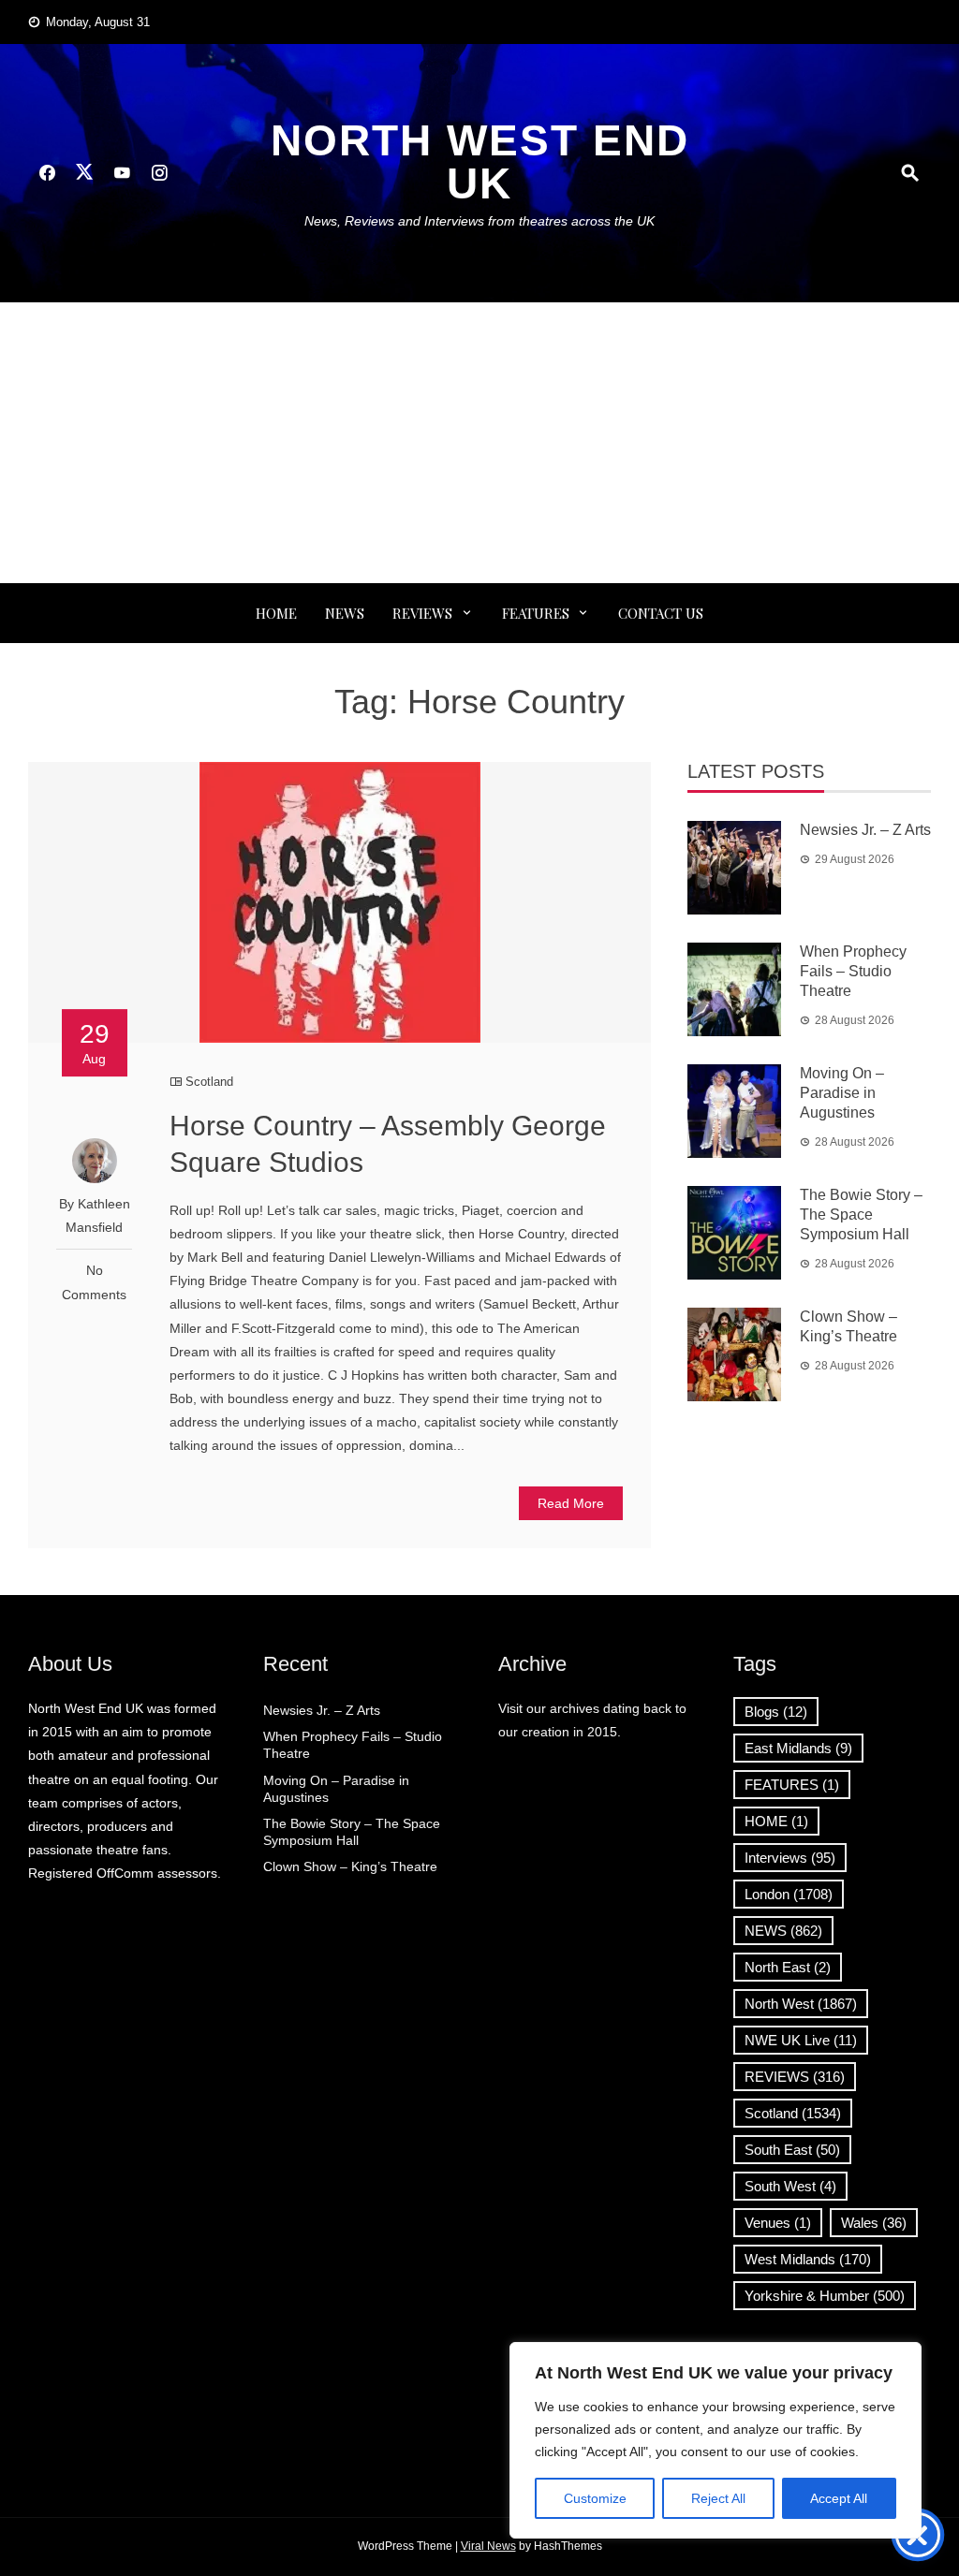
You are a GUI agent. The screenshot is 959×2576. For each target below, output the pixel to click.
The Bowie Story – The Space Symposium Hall (861, 1215)
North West (801, 2004)
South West (790, 2186)
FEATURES (536, 613)
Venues (778, 2223)
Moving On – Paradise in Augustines (842, 1093)
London (789, 1894)
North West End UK (480, 162)
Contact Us (661, 613)
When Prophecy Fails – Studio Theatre (853, 971)
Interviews (790, 1858)
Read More (571, 1503)
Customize (595, 2498)
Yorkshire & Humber (825, 2296)
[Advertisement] (479, 443)
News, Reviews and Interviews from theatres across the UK (479, 221)
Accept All (839, 2498)
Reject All (718, 2498)
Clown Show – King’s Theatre (350, 1866)
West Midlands (808, 2259)
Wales (874, 2223)
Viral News (488, 2546)
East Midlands (798, 1748)
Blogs (776, 1712)
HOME (776, 1821)
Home (276, 613)
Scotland (209, 1082)
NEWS (345, 613)
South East (792, 2150)
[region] (716, 2440)
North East (788, 1967)
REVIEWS (422, 613)
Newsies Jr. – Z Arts (865, 830)
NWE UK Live (801, 2040)
